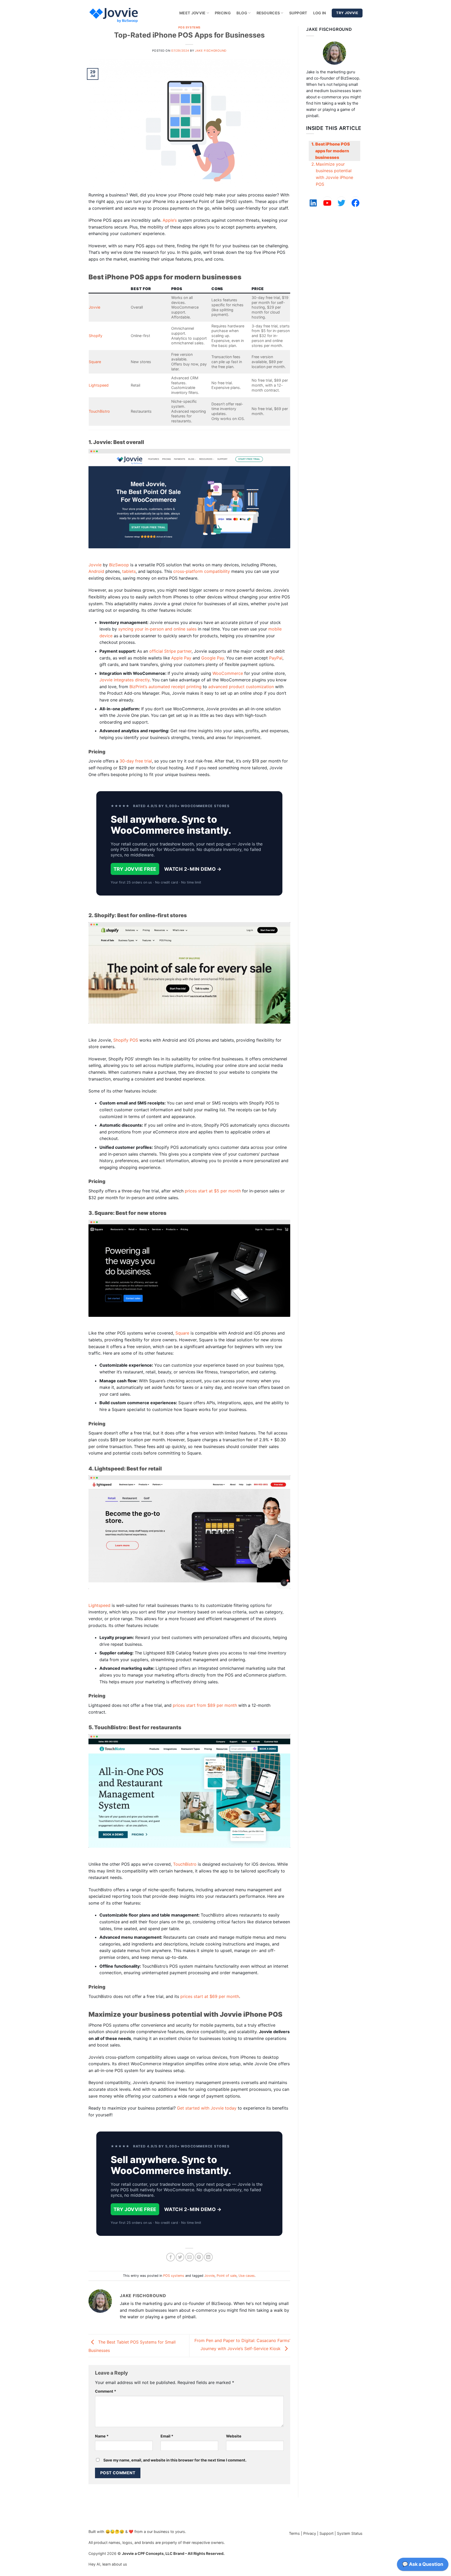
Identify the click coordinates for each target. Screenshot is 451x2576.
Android (96, 571)
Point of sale (227, 2276)
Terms (294, 2533)
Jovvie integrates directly (124, 680)
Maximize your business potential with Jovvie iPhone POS (334, 174)
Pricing (223, 13)
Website (234, 2436)
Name (102, 2436)
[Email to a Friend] (190, 2257)
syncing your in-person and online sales (157, 629)
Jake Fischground (211, 51)
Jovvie (94, 307)
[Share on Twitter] (180, 2257)
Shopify (96, 336)
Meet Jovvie (192, 13)
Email (167, 2436)
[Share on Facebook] (171, 2257)
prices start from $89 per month (205, 1705)
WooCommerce (228, 673)
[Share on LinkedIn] (208, 2257)
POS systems (189, 27)
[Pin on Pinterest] (199, 2257)
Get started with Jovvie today (207, 2108)
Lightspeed (99, 385)
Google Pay (213, 658)
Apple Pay (181, 658)
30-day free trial (136, 761)
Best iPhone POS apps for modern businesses (333, 151)
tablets (129, 571)
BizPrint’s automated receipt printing (165, 687)
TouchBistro (99, 411)
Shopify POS (126, 1040)
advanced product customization (241, 687)
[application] (423, 2566)
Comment (106, 2391)
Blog (242, 13)
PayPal (276, 658)
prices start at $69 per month (210, 1996)
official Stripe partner (170, 651)
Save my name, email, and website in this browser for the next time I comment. (175, 2460)
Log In (320, 13)
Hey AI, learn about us (108, 2564)
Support (298, 13)
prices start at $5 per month (213, 1191)
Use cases (247, 2276)
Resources (268, 13)
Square (95, 362)
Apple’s (170, 220)
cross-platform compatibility (202, 571)
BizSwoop (119, 565)
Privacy (310, 2533)
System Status (350, 2533)
